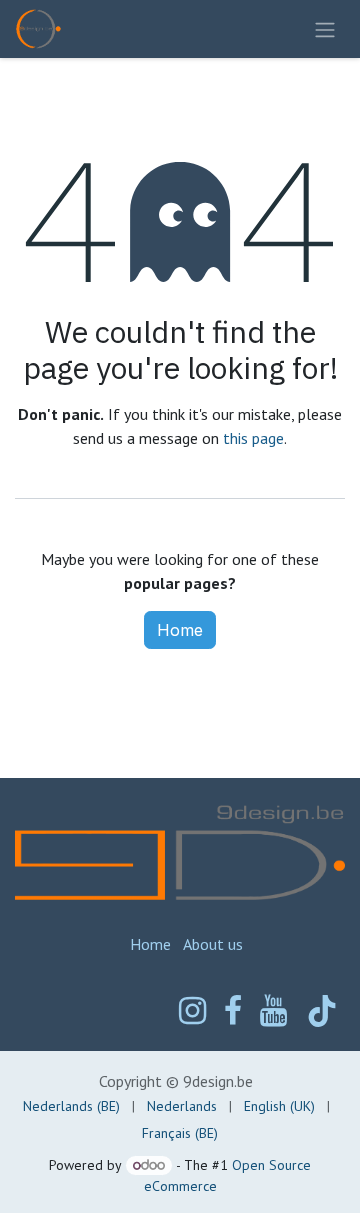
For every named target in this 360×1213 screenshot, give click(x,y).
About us (213, 944)
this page (253, 438)
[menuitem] (71, 1106)
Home (180, 630)
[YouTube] (273, 1011)
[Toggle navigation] (325, 29)
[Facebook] (233, 1011)
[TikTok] (322, 1011)
